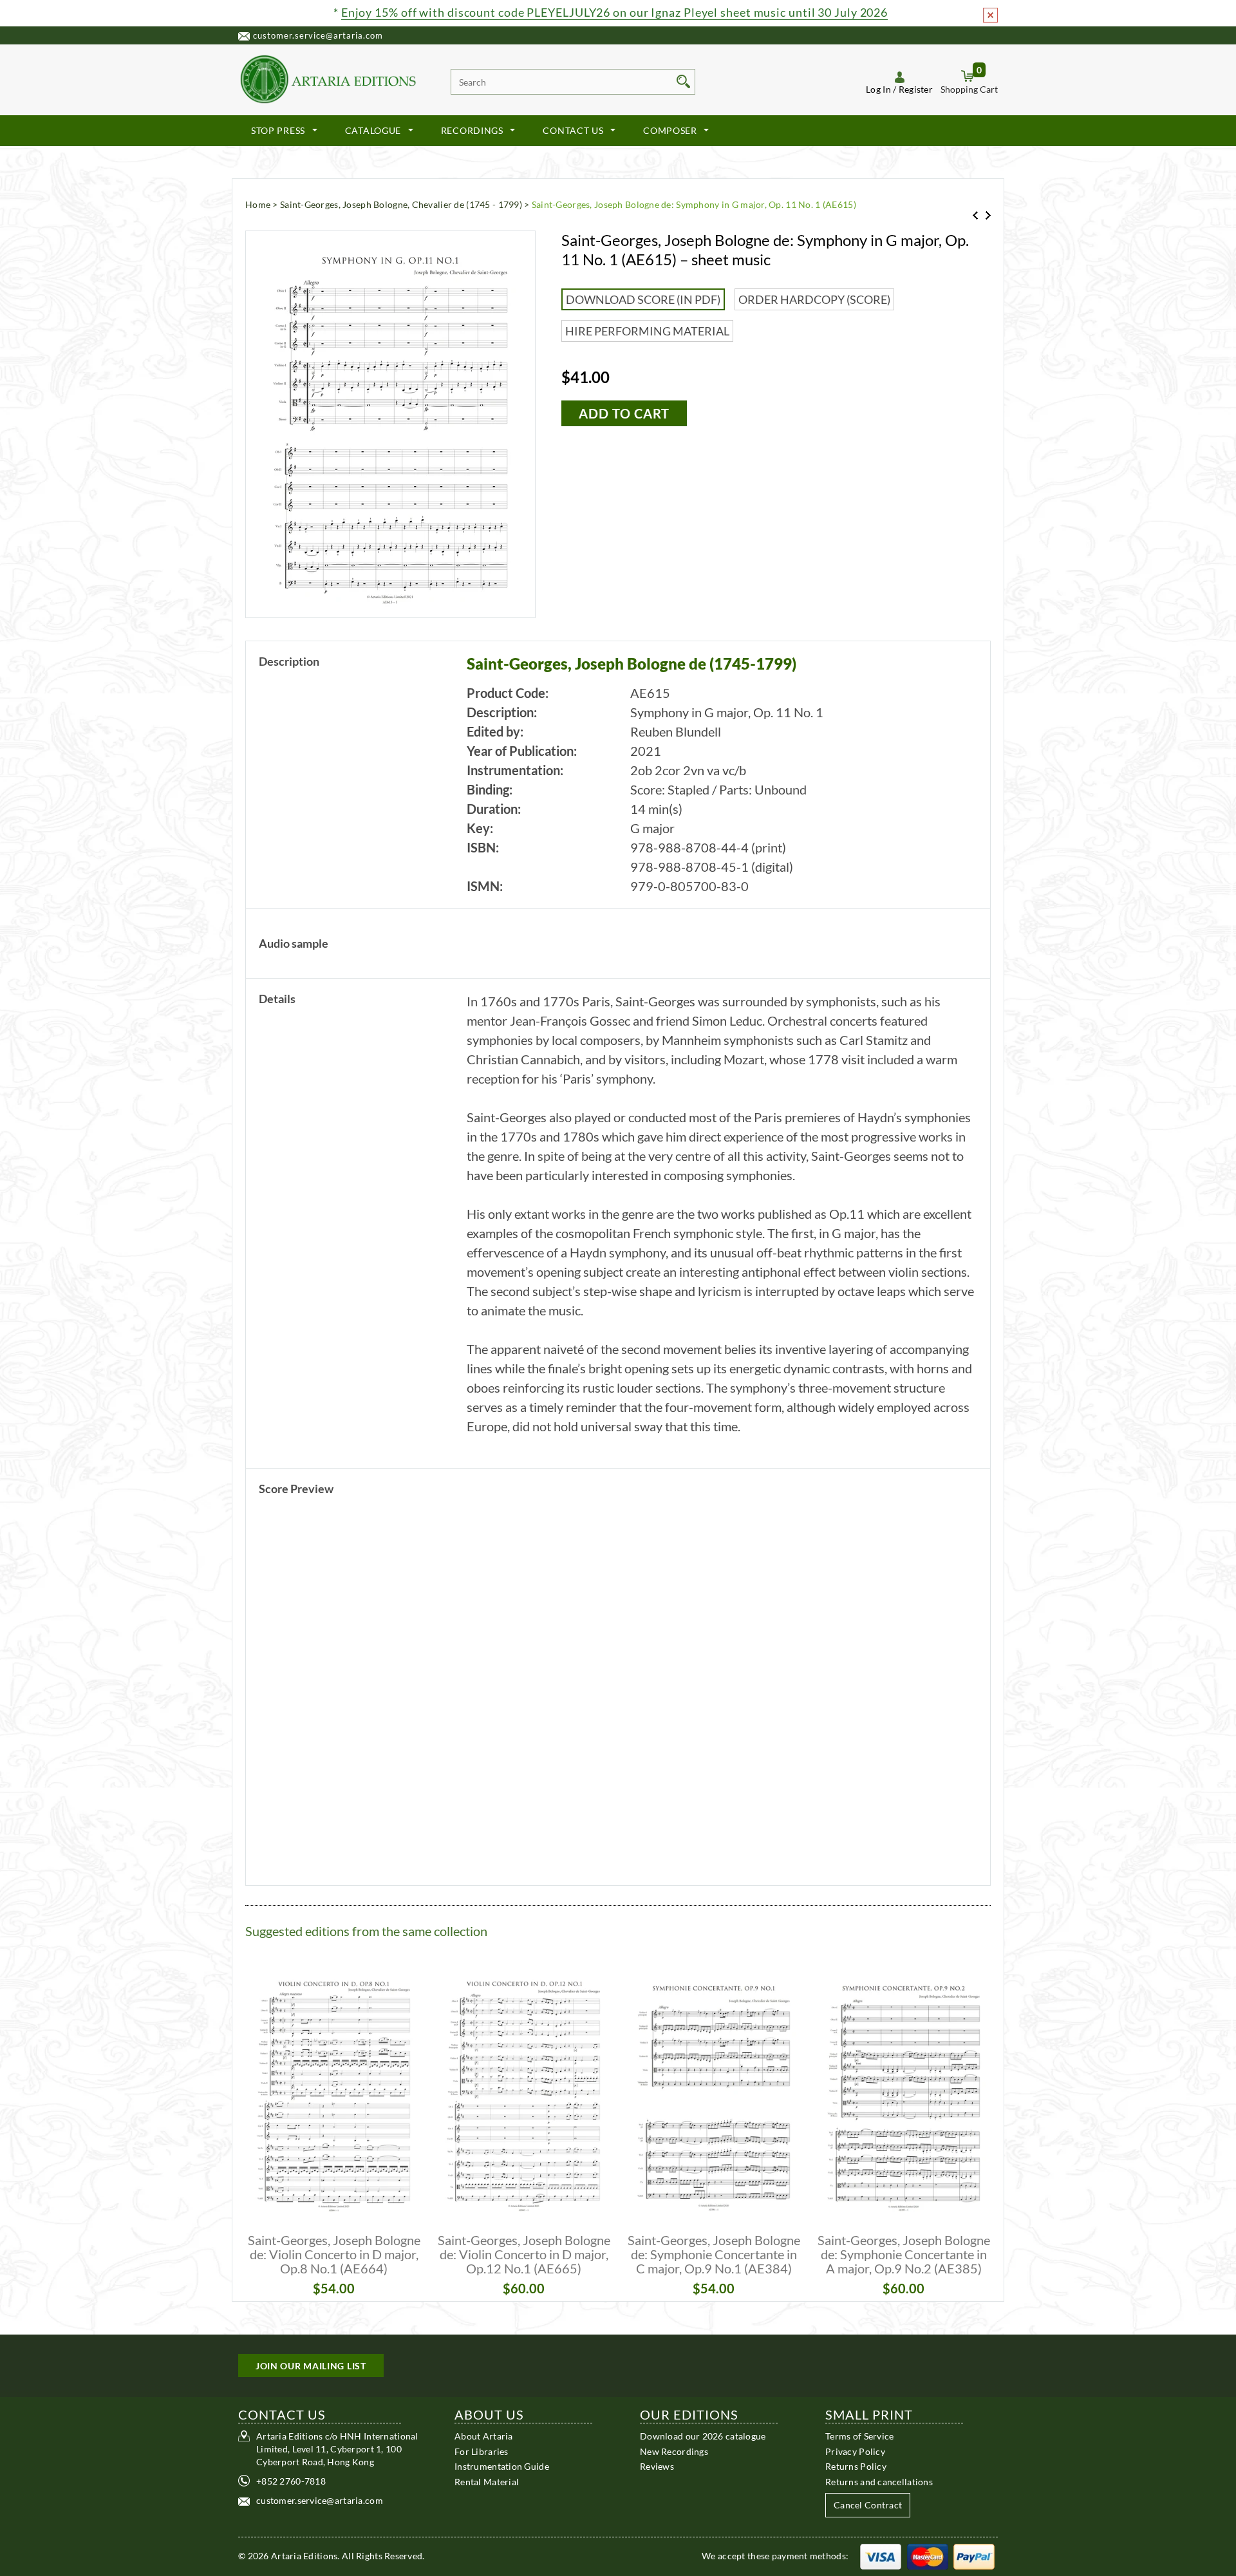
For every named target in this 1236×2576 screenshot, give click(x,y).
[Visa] (881, 2556)
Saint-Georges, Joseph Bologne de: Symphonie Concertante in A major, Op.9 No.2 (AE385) (904, 2254)
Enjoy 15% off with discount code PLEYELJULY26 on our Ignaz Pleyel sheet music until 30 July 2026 (614, 12)
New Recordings (674, 2451)
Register (916, 89)
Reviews (657, 2466)
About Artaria (484, 2436)
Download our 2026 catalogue (703, 2436)
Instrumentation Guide (502, 2466)
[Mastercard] (928, 2556)
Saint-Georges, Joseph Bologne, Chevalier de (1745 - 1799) (401, 204)
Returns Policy (856, 2466)
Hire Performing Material (647, 331)
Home (258, 204)
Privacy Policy (855, 2451)
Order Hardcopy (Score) (814, 299)
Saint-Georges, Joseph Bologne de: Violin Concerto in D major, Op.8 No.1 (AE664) (334, 2254)
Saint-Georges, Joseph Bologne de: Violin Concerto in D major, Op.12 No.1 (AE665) (524, 2254)
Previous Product (975, 215)
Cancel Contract (868, 2505)
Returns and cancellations (879, 2481)
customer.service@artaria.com (318, 35)
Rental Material (487, 2481)
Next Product (988, 215)
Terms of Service (859, 2436)
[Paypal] (974, 2556)
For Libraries (482, 2451)
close (990, 15)
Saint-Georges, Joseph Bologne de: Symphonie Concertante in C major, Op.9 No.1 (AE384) (714, 2254)
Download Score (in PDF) (643, 299)
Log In (878, 89)
